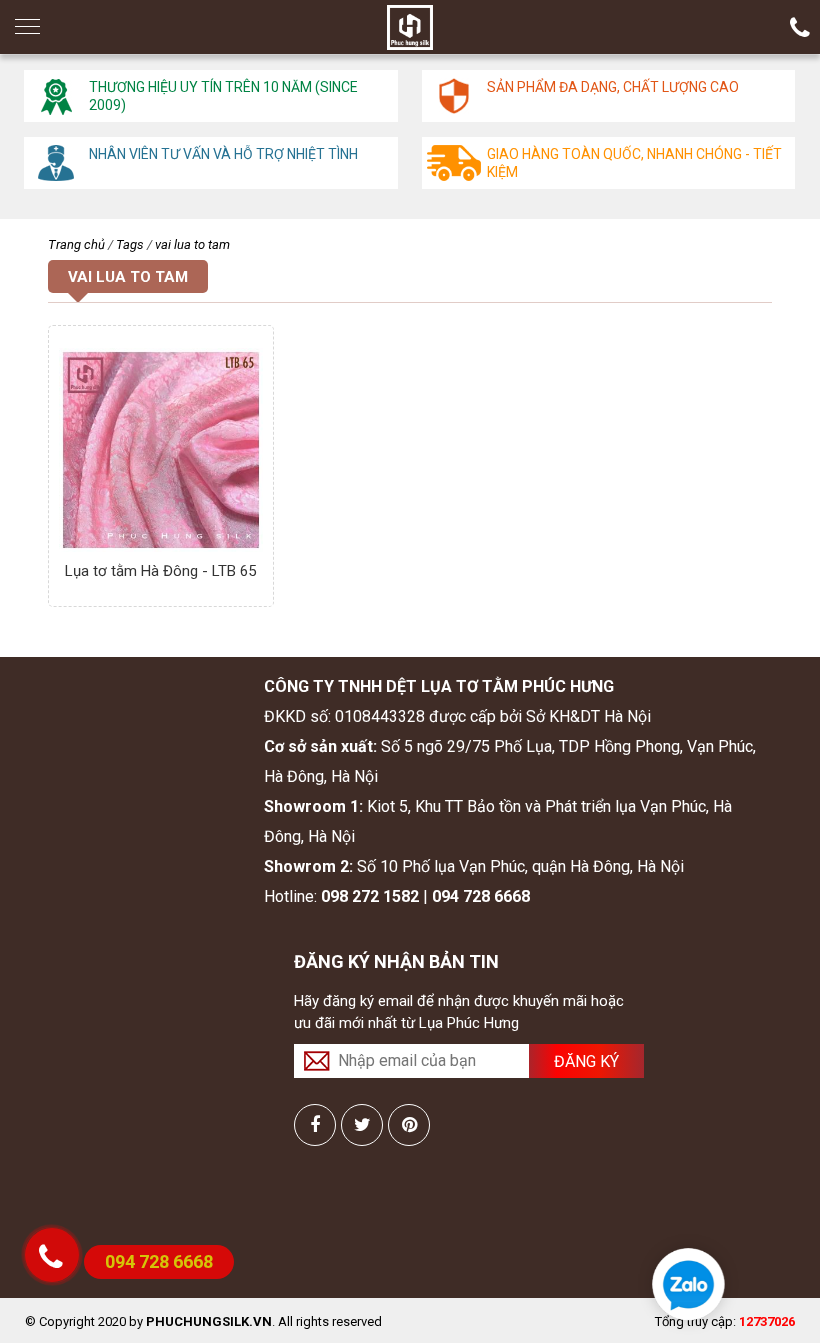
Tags (130, 244)
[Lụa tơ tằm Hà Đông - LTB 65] (161, 450)
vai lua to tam (192, 244)
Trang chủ (76, 244)
